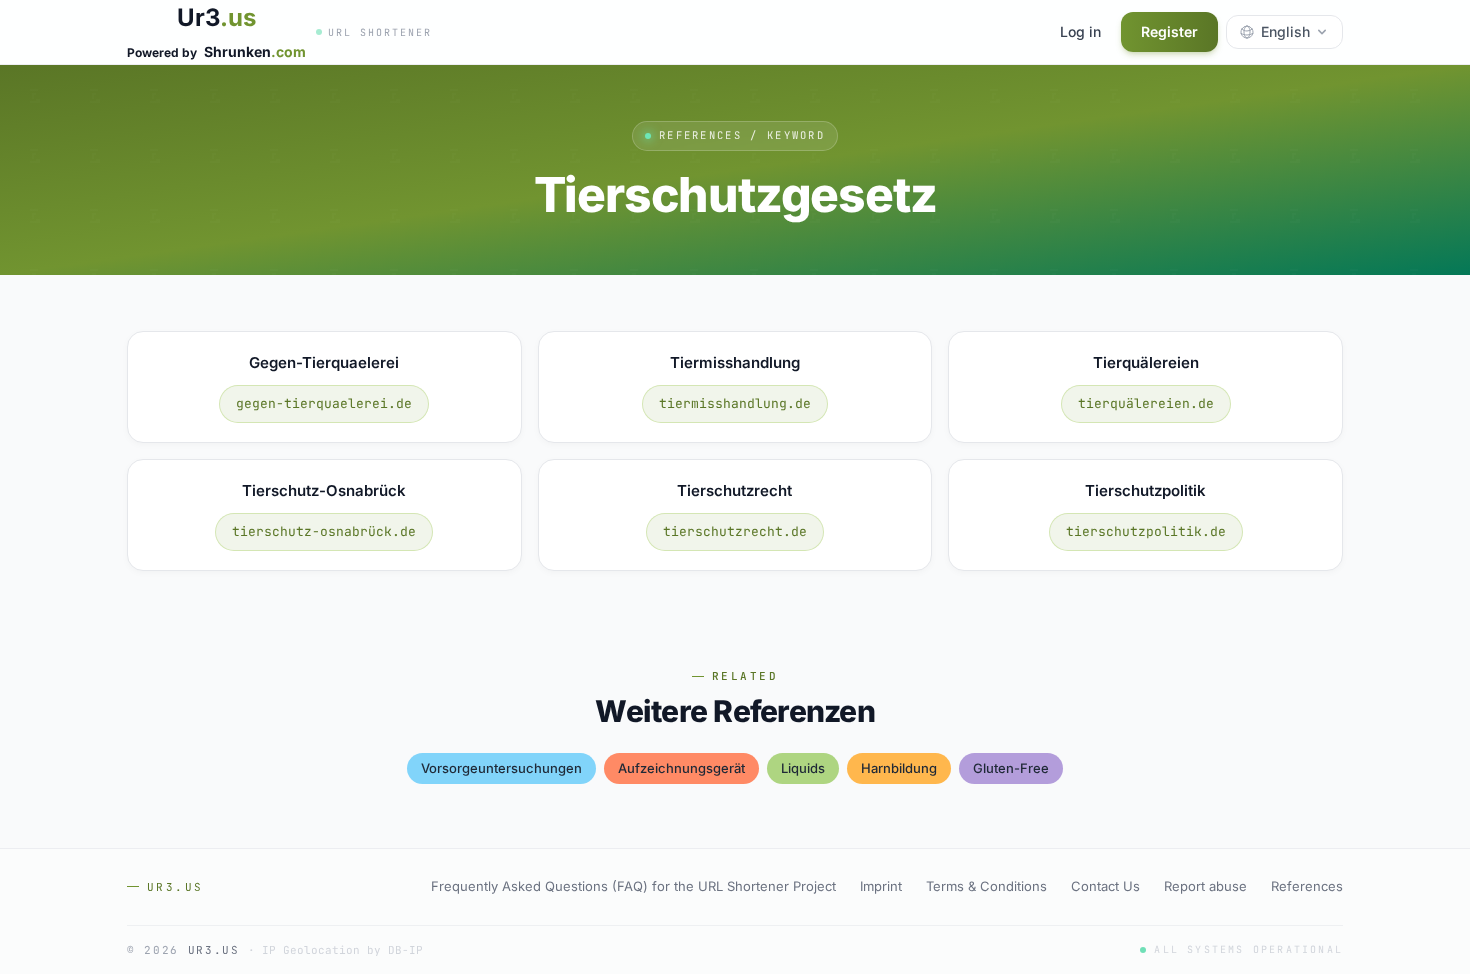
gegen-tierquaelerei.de (324, 403)
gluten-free (1011, 768)
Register (1169, 31)
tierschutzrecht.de (735, 531)
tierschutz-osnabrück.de (324, 531)
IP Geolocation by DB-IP (342, 950)
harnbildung (899, 768)
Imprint (881, 886)
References (1307, 886)
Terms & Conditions (986, 886)
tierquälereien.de (1146, 403)
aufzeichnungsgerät (681, 768)
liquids (803, 768)
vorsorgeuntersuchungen (501, 768)
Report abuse (1205, 886)
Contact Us (1105, 886)
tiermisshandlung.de (735, 403)
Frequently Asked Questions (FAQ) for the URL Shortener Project (633, 886)
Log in (1080, 31)
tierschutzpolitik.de (1146, 531)
